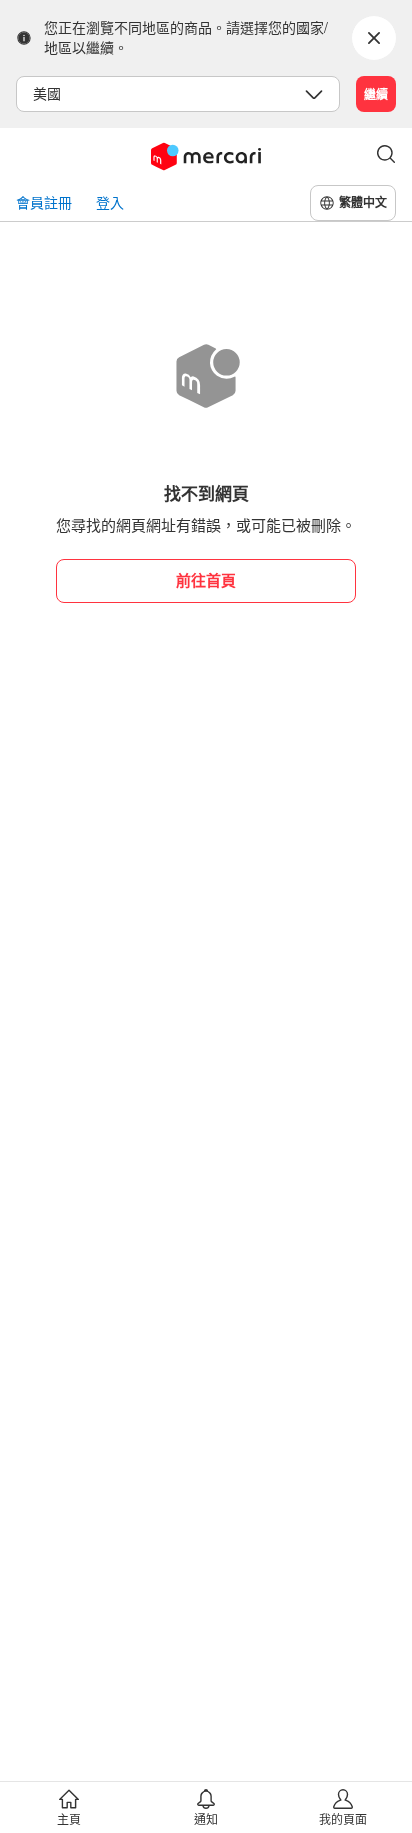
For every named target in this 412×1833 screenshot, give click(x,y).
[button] (386, 156)
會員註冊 (44, 202)
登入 (110, 202)
